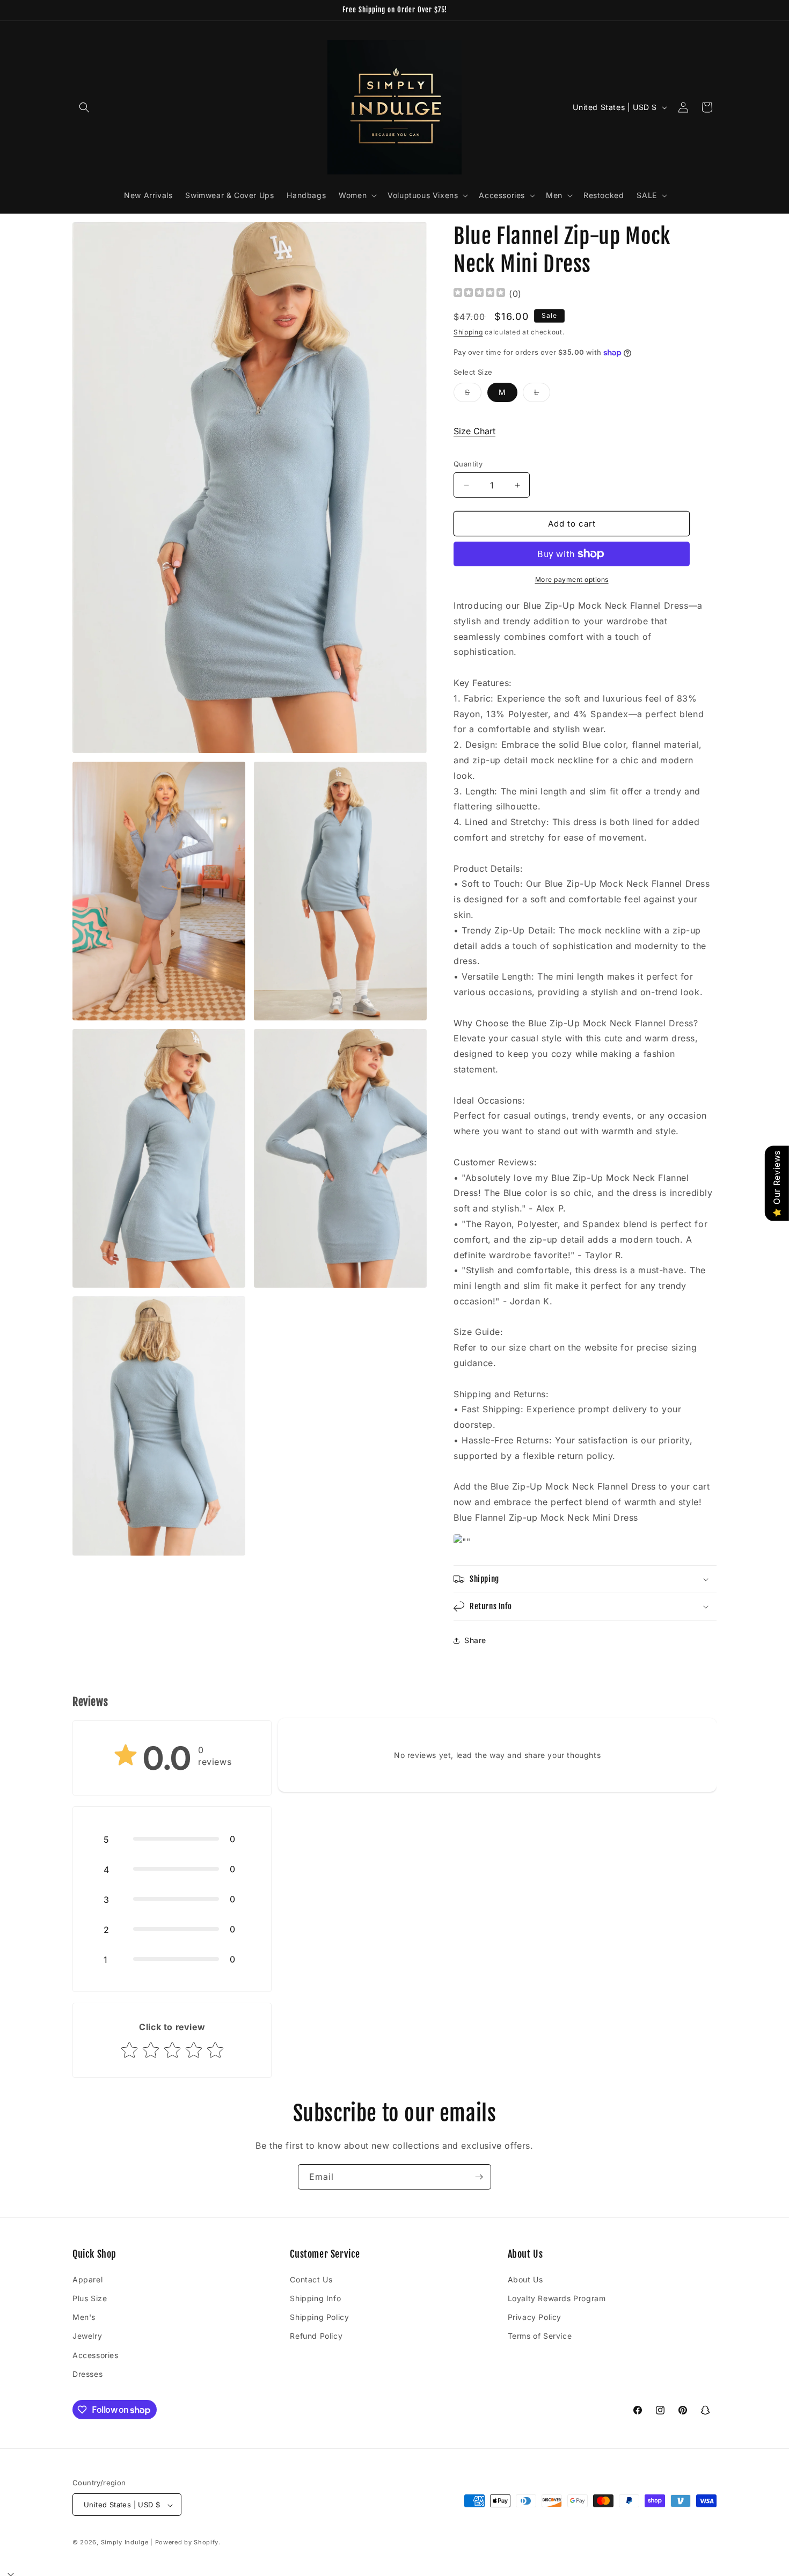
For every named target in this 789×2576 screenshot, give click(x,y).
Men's (84, 2316)
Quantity (468, 464)
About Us (525, 2279)
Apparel (87, 2279)
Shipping (468, 333)
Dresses (87, 2373)
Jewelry (87, 2336)
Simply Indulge (125, 2543)
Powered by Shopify (187, 2543)
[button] (84, 107)
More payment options (572, 579)
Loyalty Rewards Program (557, 2298)
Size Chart (474, 431)
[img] (479, 294)
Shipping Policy (319, 2316)
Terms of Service (540, 2336)
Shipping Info (315, 2298)
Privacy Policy (535, 2316)
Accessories (96, 2355)
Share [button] (475, 1640)
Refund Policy (316, 2336)
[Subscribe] (479, 2177)
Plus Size (90, 2298)
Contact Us (311, 2279)
